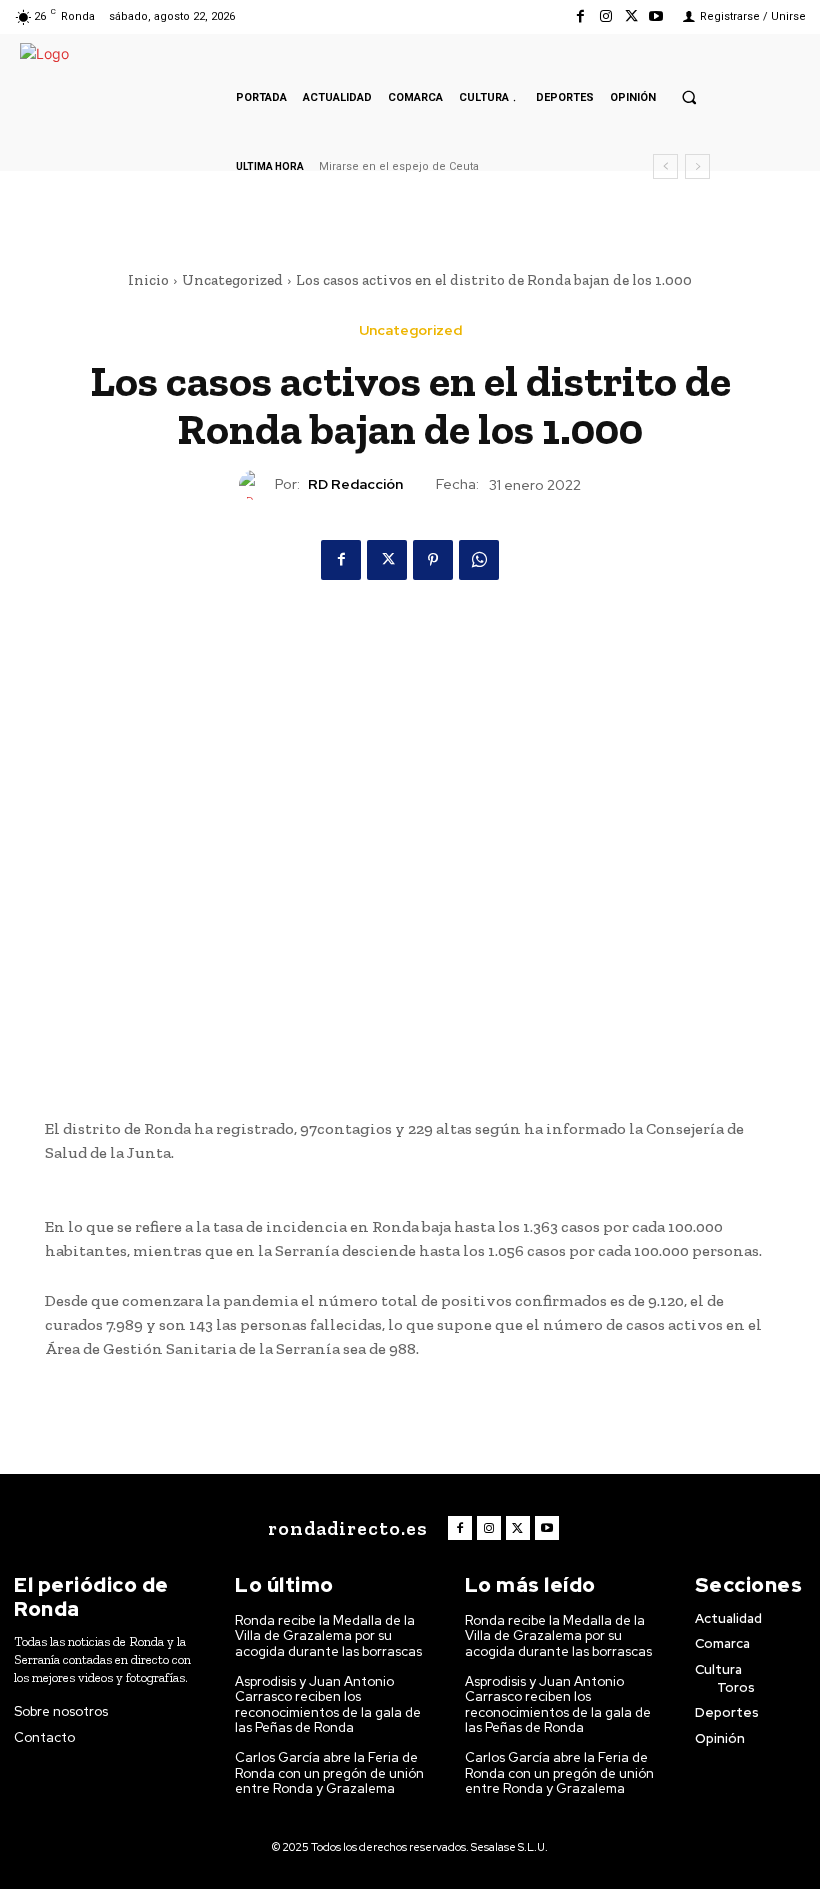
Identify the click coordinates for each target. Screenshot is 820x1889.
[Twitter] (631, 16)
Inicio (148, 280)
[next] (697, 166)
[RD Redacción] (257, 485)
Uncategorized (232, 280)
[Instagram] (605, 16)
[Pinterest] (433, 560)
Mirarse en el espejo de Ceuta (399, 166)
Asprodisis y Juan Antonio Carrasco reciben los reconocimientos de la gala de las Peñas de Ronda (328, 1705)
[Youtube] (656, 16)
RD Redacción (355, 484)
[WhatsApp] (479, 560)
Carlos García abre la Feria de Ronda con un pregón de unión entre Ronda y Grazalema (329, 1773)
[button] (689, 97)
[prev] (665, 166)
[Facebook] (580, 16)
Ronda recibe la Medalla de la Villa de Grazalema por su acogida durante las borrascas (328, 1636)
